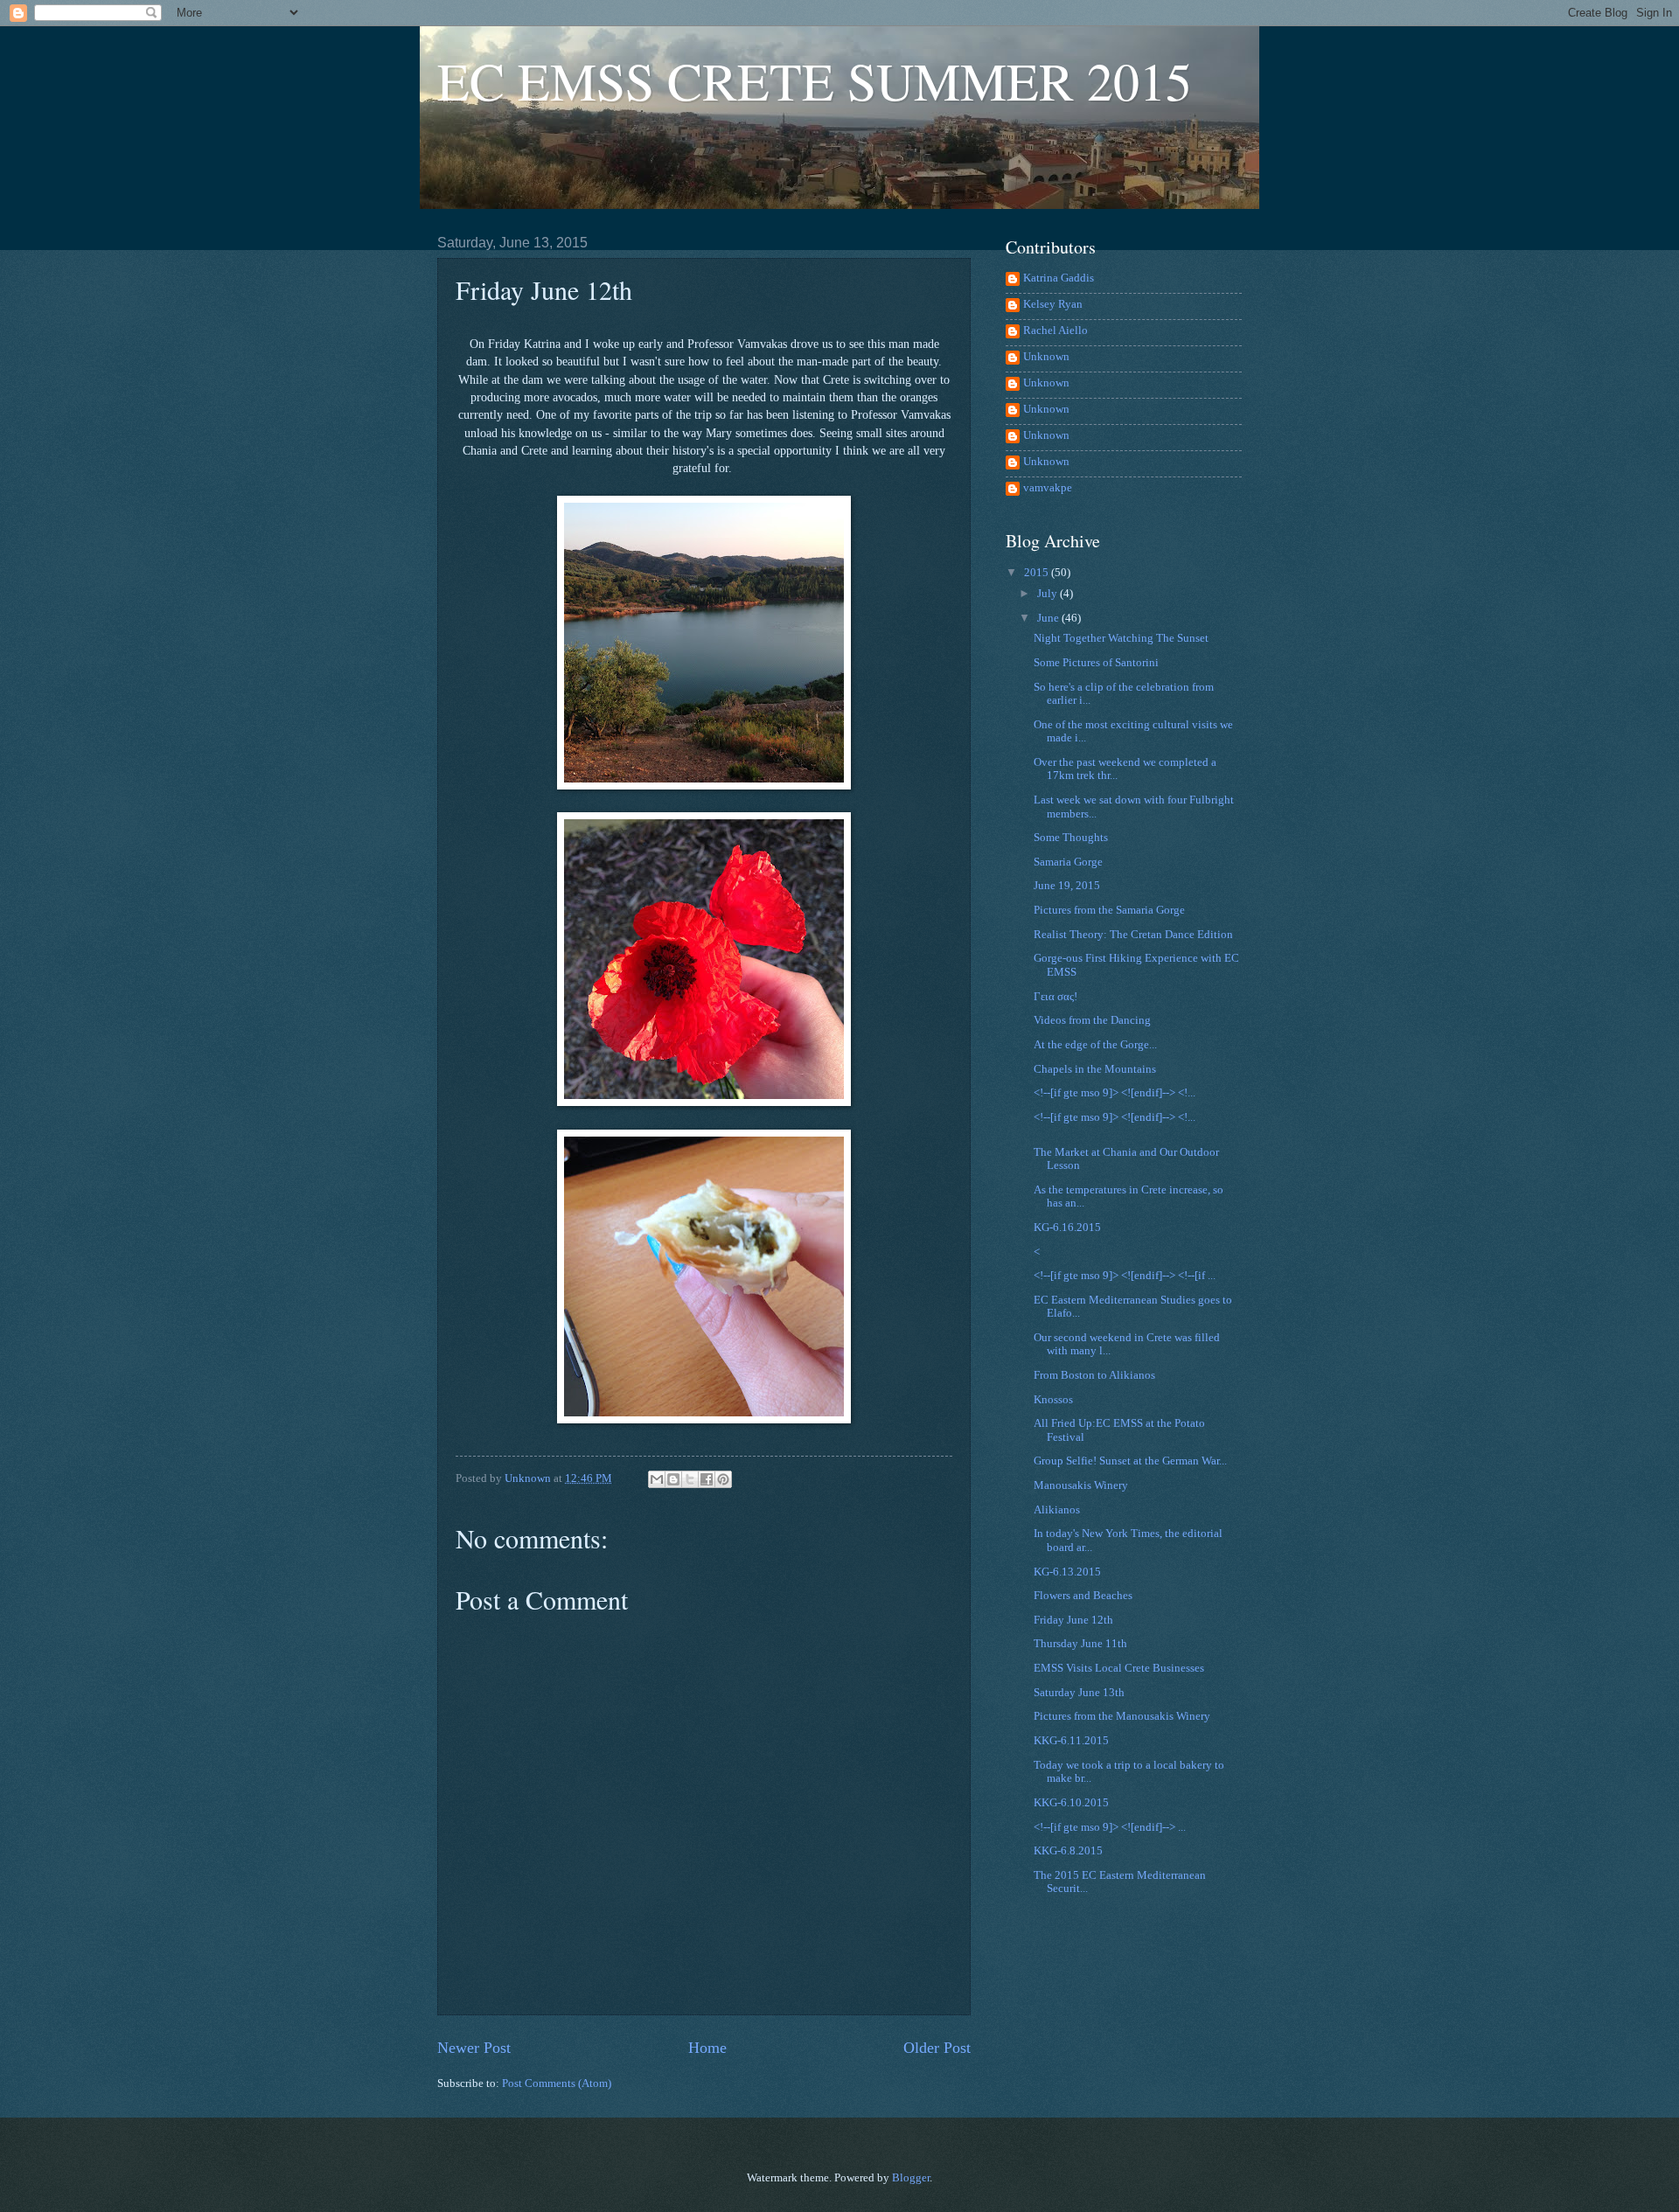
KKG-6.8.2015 (1068, 1851)
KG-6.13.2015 (1067, 1572)
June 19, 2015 (1067, 886)
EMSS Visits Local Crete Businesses (1119, 1668)
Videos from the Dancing (1092, 1020)
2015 (1038, 573)
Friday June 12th (1073, 1620)
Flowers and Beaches (1083, 1596)
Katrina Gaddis (1059, 278)
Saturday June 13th (1079, 1693)
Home (707, 2048)
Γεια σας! (1055, 997)
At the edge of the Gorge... (1095, 1045)
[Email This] (657, 1479)
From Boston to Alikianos (1094, 1375)
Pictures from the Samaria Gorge (1109, 910)
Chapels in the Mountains (1095, 1069)
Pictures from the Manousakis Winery (1122, 1716)
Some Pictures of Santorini (1096, 663)
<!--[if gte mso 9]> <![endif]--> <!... (1115, 1093)
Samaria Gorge (1068, 862)
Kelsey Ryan (1053, 304)
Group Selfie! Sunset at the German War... (1130, 1461)
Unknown (1046, 357)
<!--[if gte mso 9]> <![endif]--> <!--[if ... (1125, 1276)
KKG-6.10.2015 (1071, 1803)
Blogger (911, 2178)
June (1049, 618)
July (1049, 594)
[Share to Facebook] (707, 1479)
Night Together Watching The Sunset (1121, 638)
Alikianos (1057, 1510)
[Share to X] (690, 1479)
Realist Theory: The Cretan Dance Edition (1133, 935)
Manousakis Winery (1081, 1485)
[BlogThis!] (673, 1479)
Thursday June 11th (1080, 1644)
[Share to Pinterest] (723, 1479)
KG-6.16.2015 (1067, 1228)
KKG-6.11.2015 (1071, 1741)
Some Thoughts (1071, 838)
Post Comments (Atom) (557, 2083)
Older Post (937, 2048)
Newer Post (474, 2048)
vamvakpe (1048, 488)
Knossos (1053, 1400)
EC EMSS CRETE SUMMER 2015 (815, 80)
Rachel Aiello (1055, 330)
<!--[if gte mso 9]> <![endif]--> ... (1110, 1827)
